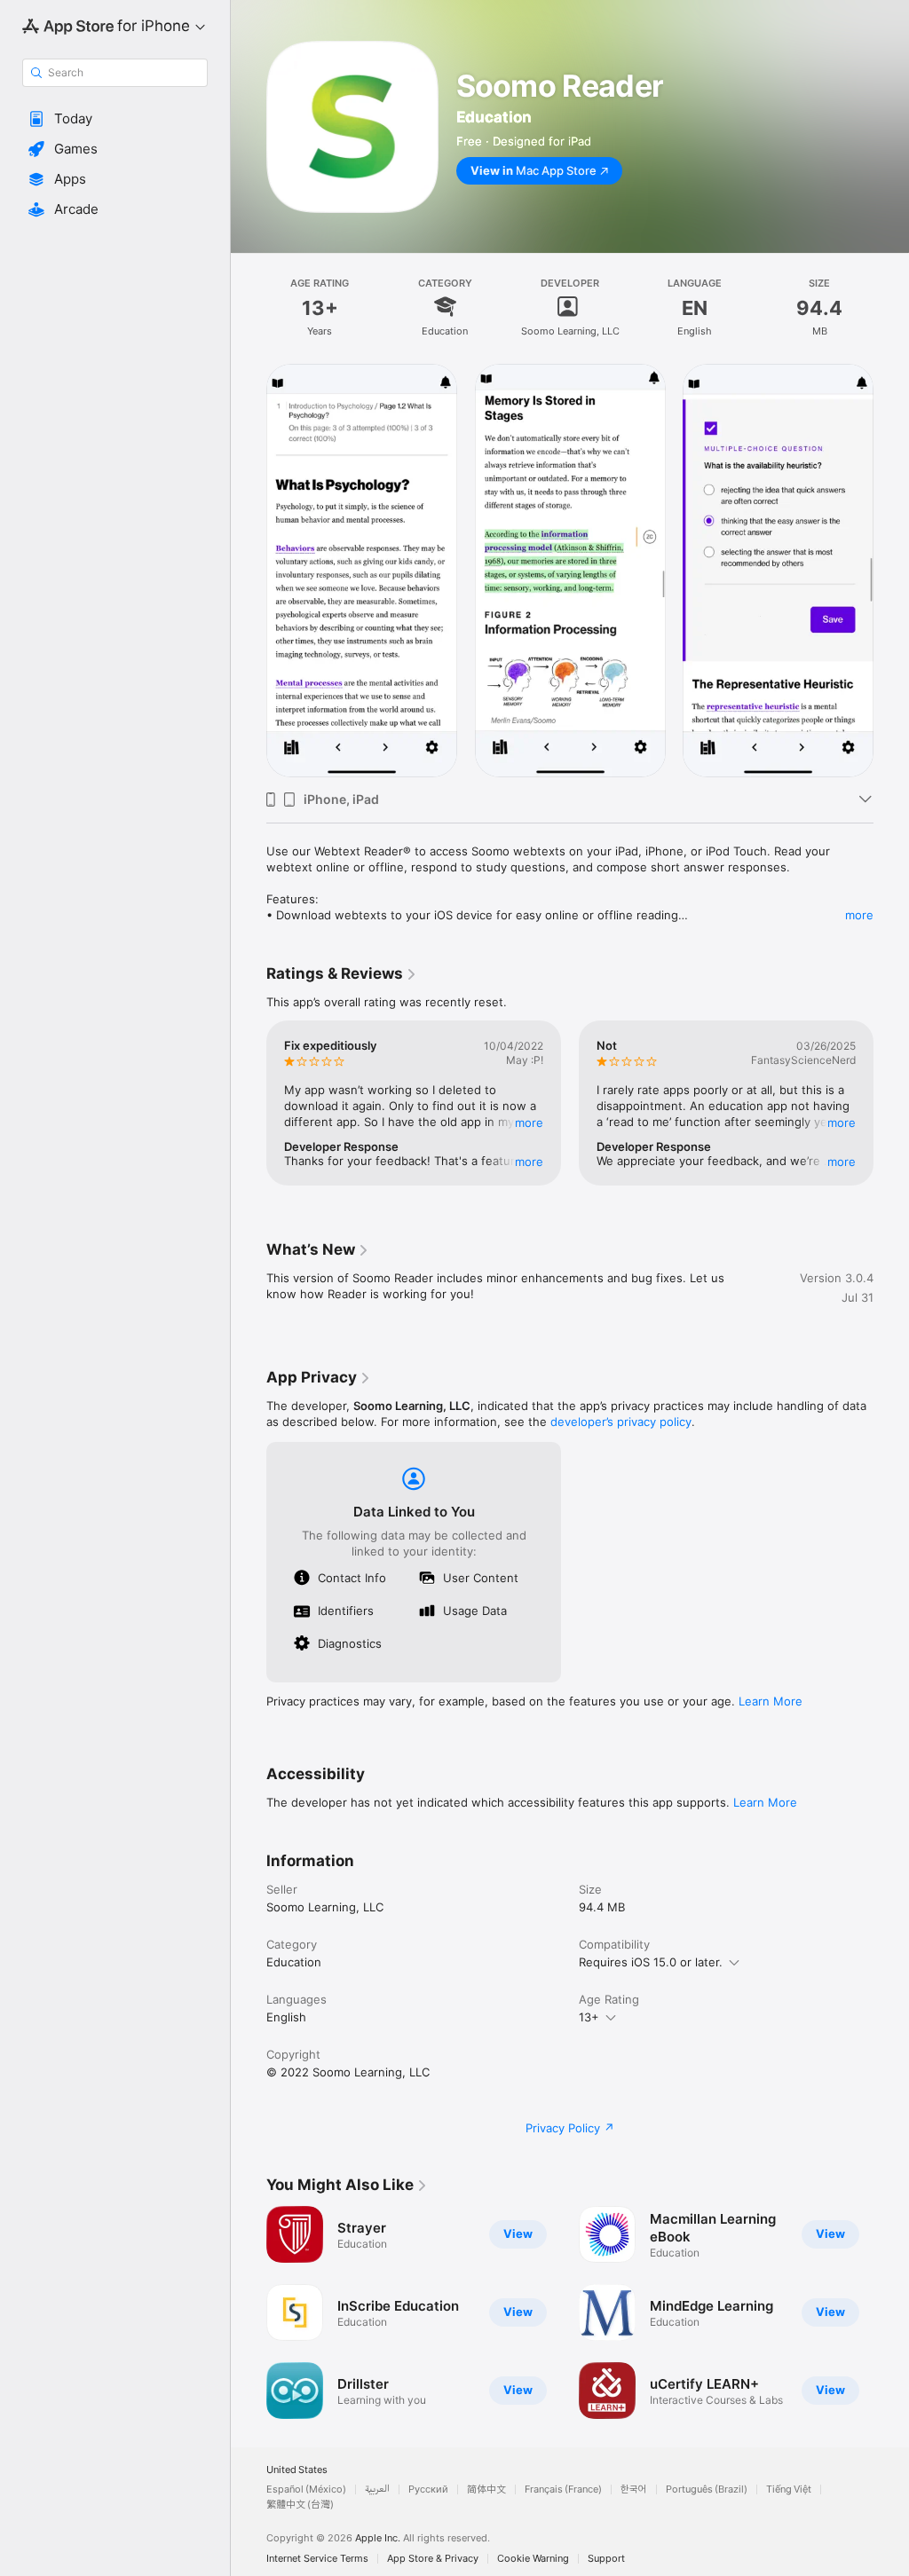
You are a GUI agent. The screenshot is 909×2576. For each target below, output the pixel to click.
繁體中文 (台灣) (300, 2505)
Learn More (771, 1701)
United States (297, 2470)
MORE (529, 1123)
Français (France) (563, 2489)
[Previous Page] (249, 571)
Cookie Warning (533, 2559)
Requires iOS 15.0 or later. (651, 1962)
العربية (377, 2489)
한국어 (634, 2489)
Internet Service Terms (317, 2559)
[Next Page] (891, 571)
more (859, 915)
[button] (115, 119)
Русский (428, 2489)
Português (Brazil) (707, 2489)
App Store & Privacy (433, 2559)
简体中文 (486, 2489)
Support (606, 2559)
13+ (589, 2017)
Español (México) (306, 2489)
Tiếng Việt (789, 2489)
